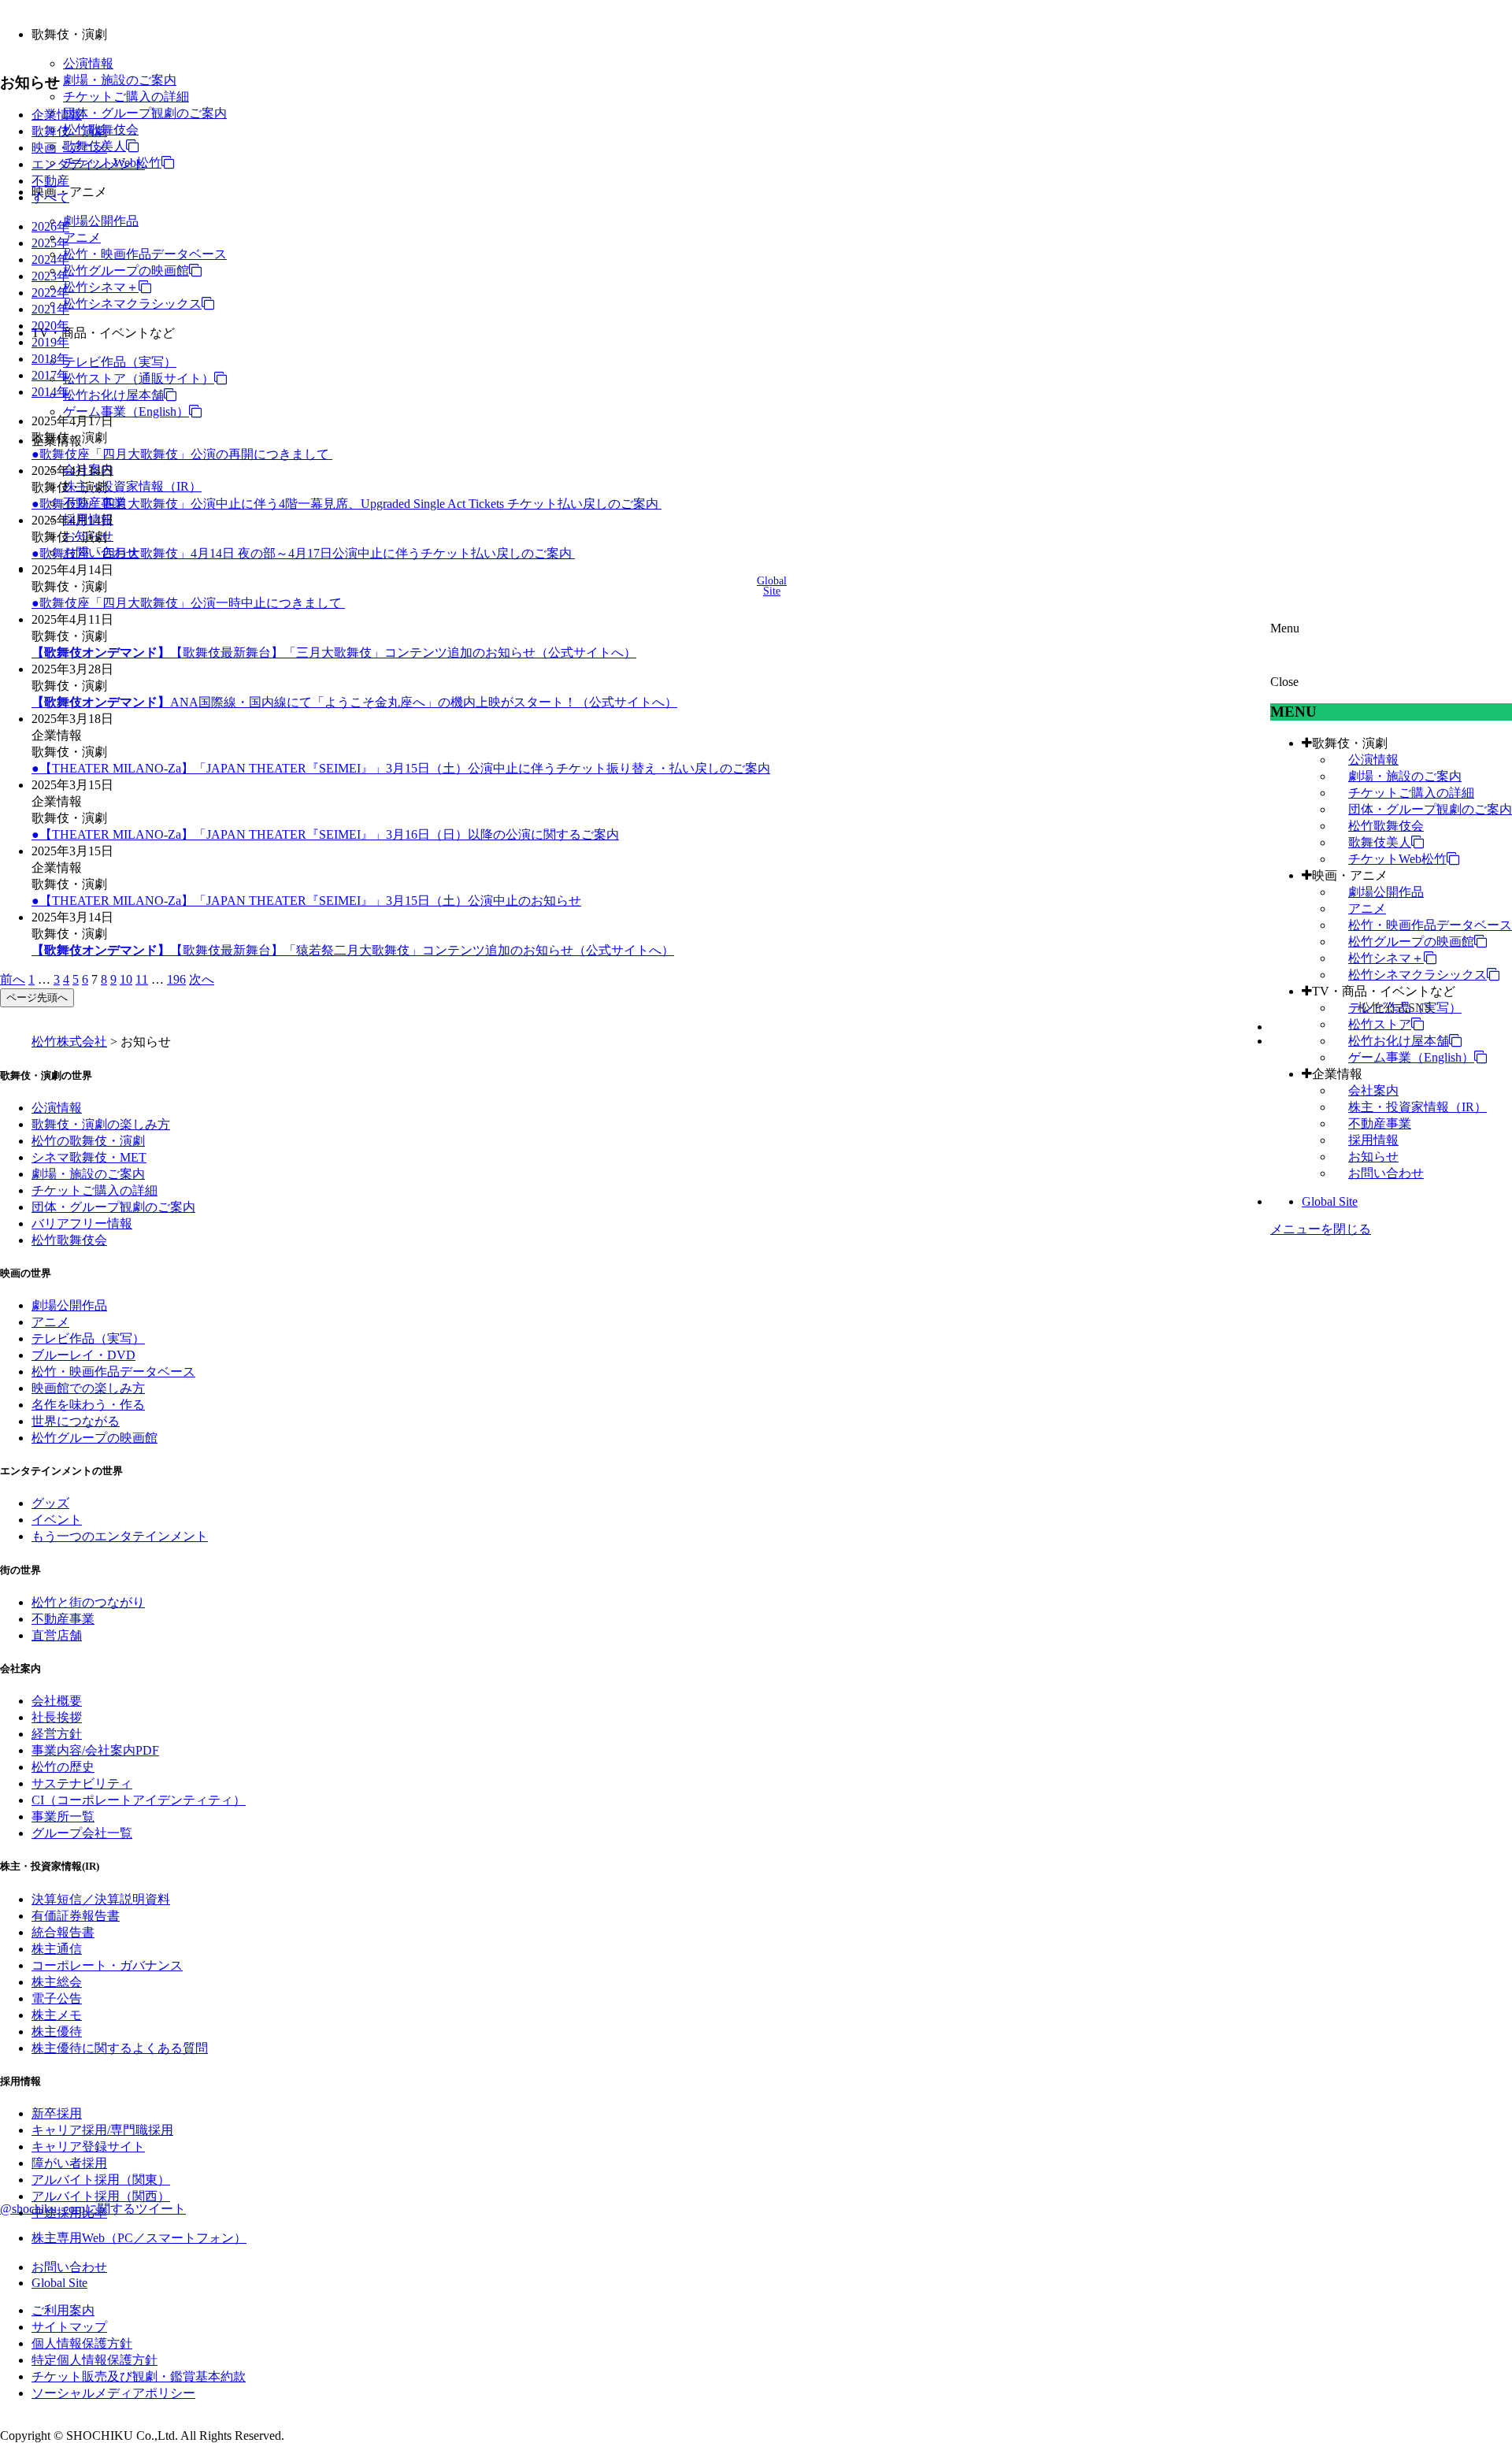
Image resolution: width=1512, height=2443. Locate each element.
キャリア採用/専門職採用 (102, 2130)
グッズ (50, 1503)
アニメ (82, 237)
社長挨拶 (57, 1717)
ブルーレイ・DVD (83, 1355)
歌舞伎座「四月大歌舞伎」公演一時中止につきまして (192, 603)
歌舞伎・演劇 (1350, 743)
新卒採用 (57, 2113)
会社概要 (57, 1701)
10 (126, 979)
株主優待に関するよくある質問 (120, 2048)
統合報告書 (63, 1932)
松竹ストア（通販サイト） (139, 378)
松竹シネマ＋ (101, 287)
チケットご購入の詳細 (126, 96)
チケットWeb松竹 (1397, 859)
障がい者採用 (69, 2163)
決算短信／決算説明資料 (101, 1899)
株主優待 (57, 2032)
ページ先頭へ (37, 997)
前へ (13, 979)
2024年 (50, 259)
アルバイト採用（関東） (101, 2180)
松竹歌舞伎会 (1386, 826)
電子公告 (57, 1998)
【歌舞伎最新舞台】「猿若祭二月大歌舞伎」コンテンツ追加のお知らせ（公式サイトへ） (353, 950)
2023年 (50, 276)
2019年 (50, 342)
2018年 (50, 359)
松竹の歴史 (63, 1767)
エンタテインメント (88, 164)
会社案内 (1373, 1090)
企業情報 (1337, 1074)
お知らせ (1373, 1157)
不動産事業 (1380, 1123)
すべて (50, 197)
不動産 (50, 181)
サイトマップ (69, 2327)
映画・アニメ (1350, 875)
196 (176, 979)
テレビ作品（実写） (120, 362)
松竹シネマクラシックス (132, 304)
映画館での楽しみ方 (88, 1388)
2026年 (50, 226)
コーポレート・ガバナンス (107, 1965)
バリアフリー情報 (82, 1223)
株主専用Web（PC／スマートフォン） (139, 2238)
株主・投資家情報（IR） (132, 486)
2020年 (50, 326)
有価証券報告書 (76, 1916)
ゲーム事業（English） (126, 411)
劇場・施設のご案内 (120, 80)
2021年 (50, 309)
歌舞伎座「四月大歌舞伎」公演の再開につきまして (186, 454)
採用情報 (1373, 1140)
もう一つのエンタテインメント (120, 1536)
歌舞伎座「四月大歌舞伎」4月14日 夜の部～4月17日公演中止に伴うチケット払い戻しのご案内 (307, 553)
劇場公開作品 (101, 221)
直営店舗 (57, 1635)
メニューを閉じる (1321, 1229)
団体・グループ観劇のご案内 (145, 113)
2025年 (50, 243)
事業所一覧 (63, 1816)
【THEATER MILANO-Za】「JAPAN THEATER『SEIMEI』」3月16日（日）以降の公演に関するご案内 (329, 834)
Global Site (1330, 1201)
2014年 (50, 392)
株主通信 (57, 1949)
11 (142, 979)
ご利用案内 (63, 2310)
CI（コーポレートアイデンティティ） (139, 1800)
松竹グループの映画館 (126, 271)
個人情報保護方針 (82, 2343)
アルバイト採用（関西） (101, 2196)
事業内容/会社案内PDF (95, 1750)
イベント (57, 1520)
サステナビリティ (82, 1783)
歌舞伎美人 (1380, 842)
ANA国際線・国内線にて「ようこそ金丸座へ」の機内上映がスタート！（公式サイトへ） (354, 702)
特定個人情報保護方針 (94, 2360)
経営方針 (57, 1734)
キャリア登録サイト (88, 2146)
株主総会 (57, 1982)
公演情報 (88, 63)
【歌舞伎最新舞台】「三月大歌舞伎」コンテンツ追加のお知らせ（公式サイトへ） (334, 652)
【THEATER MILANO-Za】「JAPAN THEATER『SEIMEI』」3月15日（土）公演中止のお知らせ (310, 901)
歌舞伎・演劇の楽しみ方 (101, 1124)
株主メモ (57, 2015)
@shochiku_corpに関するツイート (93, 2209)
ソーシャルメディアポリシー (113, 2393)
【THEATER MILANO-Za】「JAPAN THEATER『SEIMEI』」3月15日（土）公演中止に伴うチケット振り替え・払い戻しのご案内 (405, 768)
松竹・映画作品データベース (145, 254)
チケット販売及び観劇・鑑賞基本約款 (139, 2376)
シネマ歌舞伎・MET (89, 1157)
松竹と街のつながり (88, 1602)
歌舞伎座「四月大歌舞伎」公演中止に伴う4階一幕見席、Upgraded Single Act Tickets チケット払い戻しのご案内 (350, 504)
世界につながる (76, 1421)
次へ (202, 979)
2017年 (50, 375)
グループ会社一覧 (82, 1833)
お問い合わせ (1386, 1173)
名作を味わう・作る (88, 1405)
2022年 (50, 293)
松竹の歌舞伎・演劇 (88, 1141)
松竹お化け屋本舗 (113, 395)
